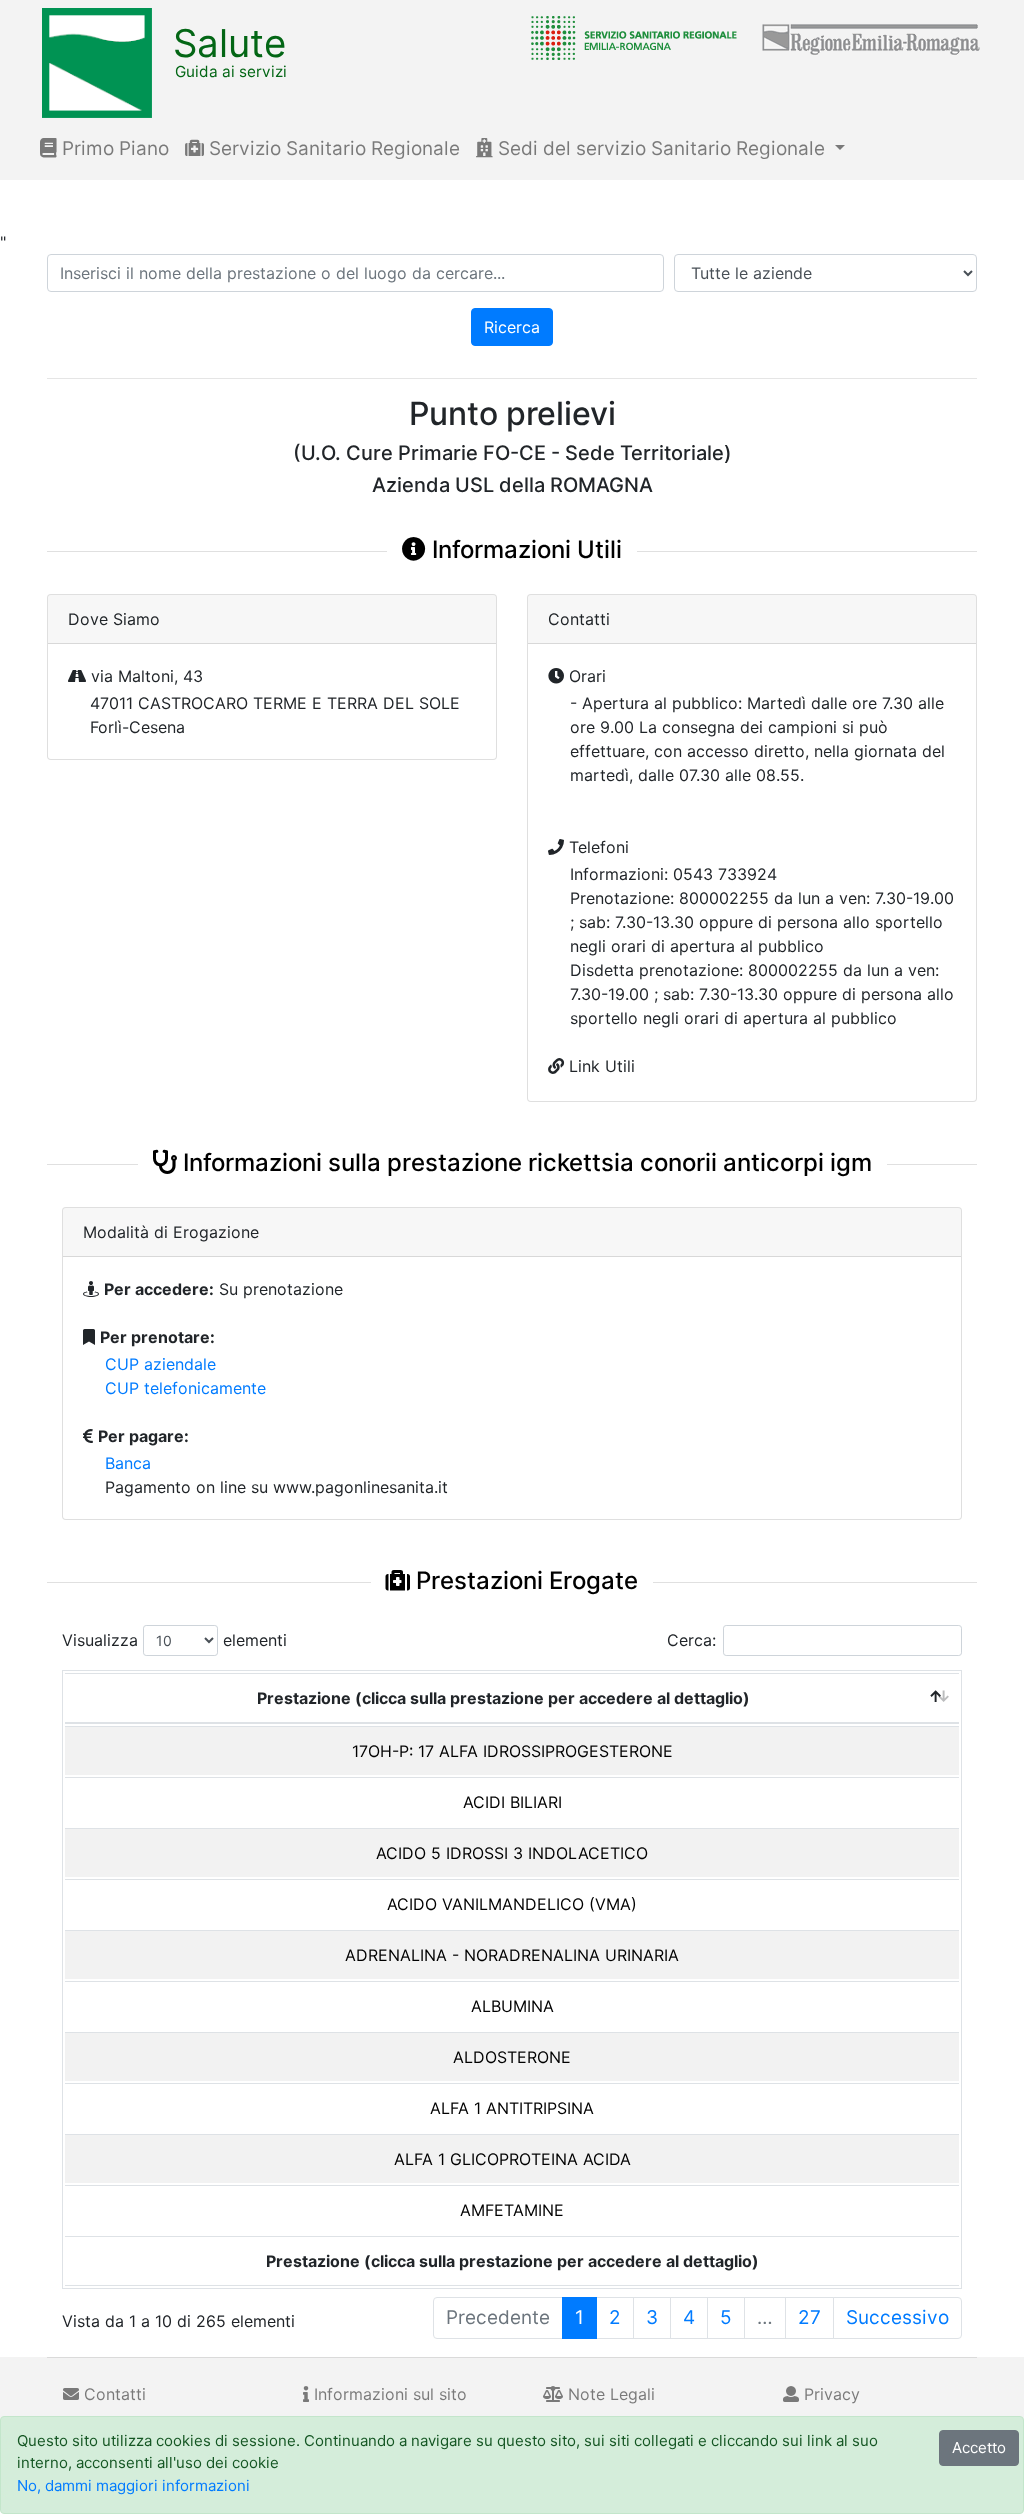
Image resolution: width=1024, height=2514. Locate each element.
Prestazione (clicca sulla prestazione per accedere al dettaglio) (503, 1698)
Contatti (112, 2394)
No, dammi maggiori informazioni (133, 2485)
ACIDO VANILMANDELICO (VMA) (512, 1904)
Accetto (979, 2447)
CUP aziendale (160, 1364)
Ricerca (512, 327)
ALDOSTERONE (512, 2057)
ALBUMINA (512, 2006)
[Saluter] (629, 37)
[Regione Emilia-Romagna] (872, 37)
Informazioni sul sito (388, 2394)
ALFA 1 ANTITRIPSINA (512, 2108)
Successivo (897, 2317)
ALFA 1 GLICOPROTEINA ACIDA (512, 2159)
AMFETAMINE (512, 2210)
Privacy (829, 2394)
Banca (128, 1463)
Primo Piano (113, 148)
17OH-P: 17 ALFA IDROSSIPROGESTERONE (512, 1751)
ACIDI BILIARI (512, 1802)
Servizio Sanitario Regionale (332, 148)
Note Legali (609, 2394)
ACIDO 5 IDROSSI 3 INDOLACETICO (512, 1853)
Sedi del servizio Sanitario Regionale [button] (661, 148)
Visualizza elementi (174, 1640)
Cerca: (691, 1640)
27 (809, 2317)
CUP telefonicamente (185, 1388)
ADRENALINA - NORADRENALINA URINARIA (512, 1955)
